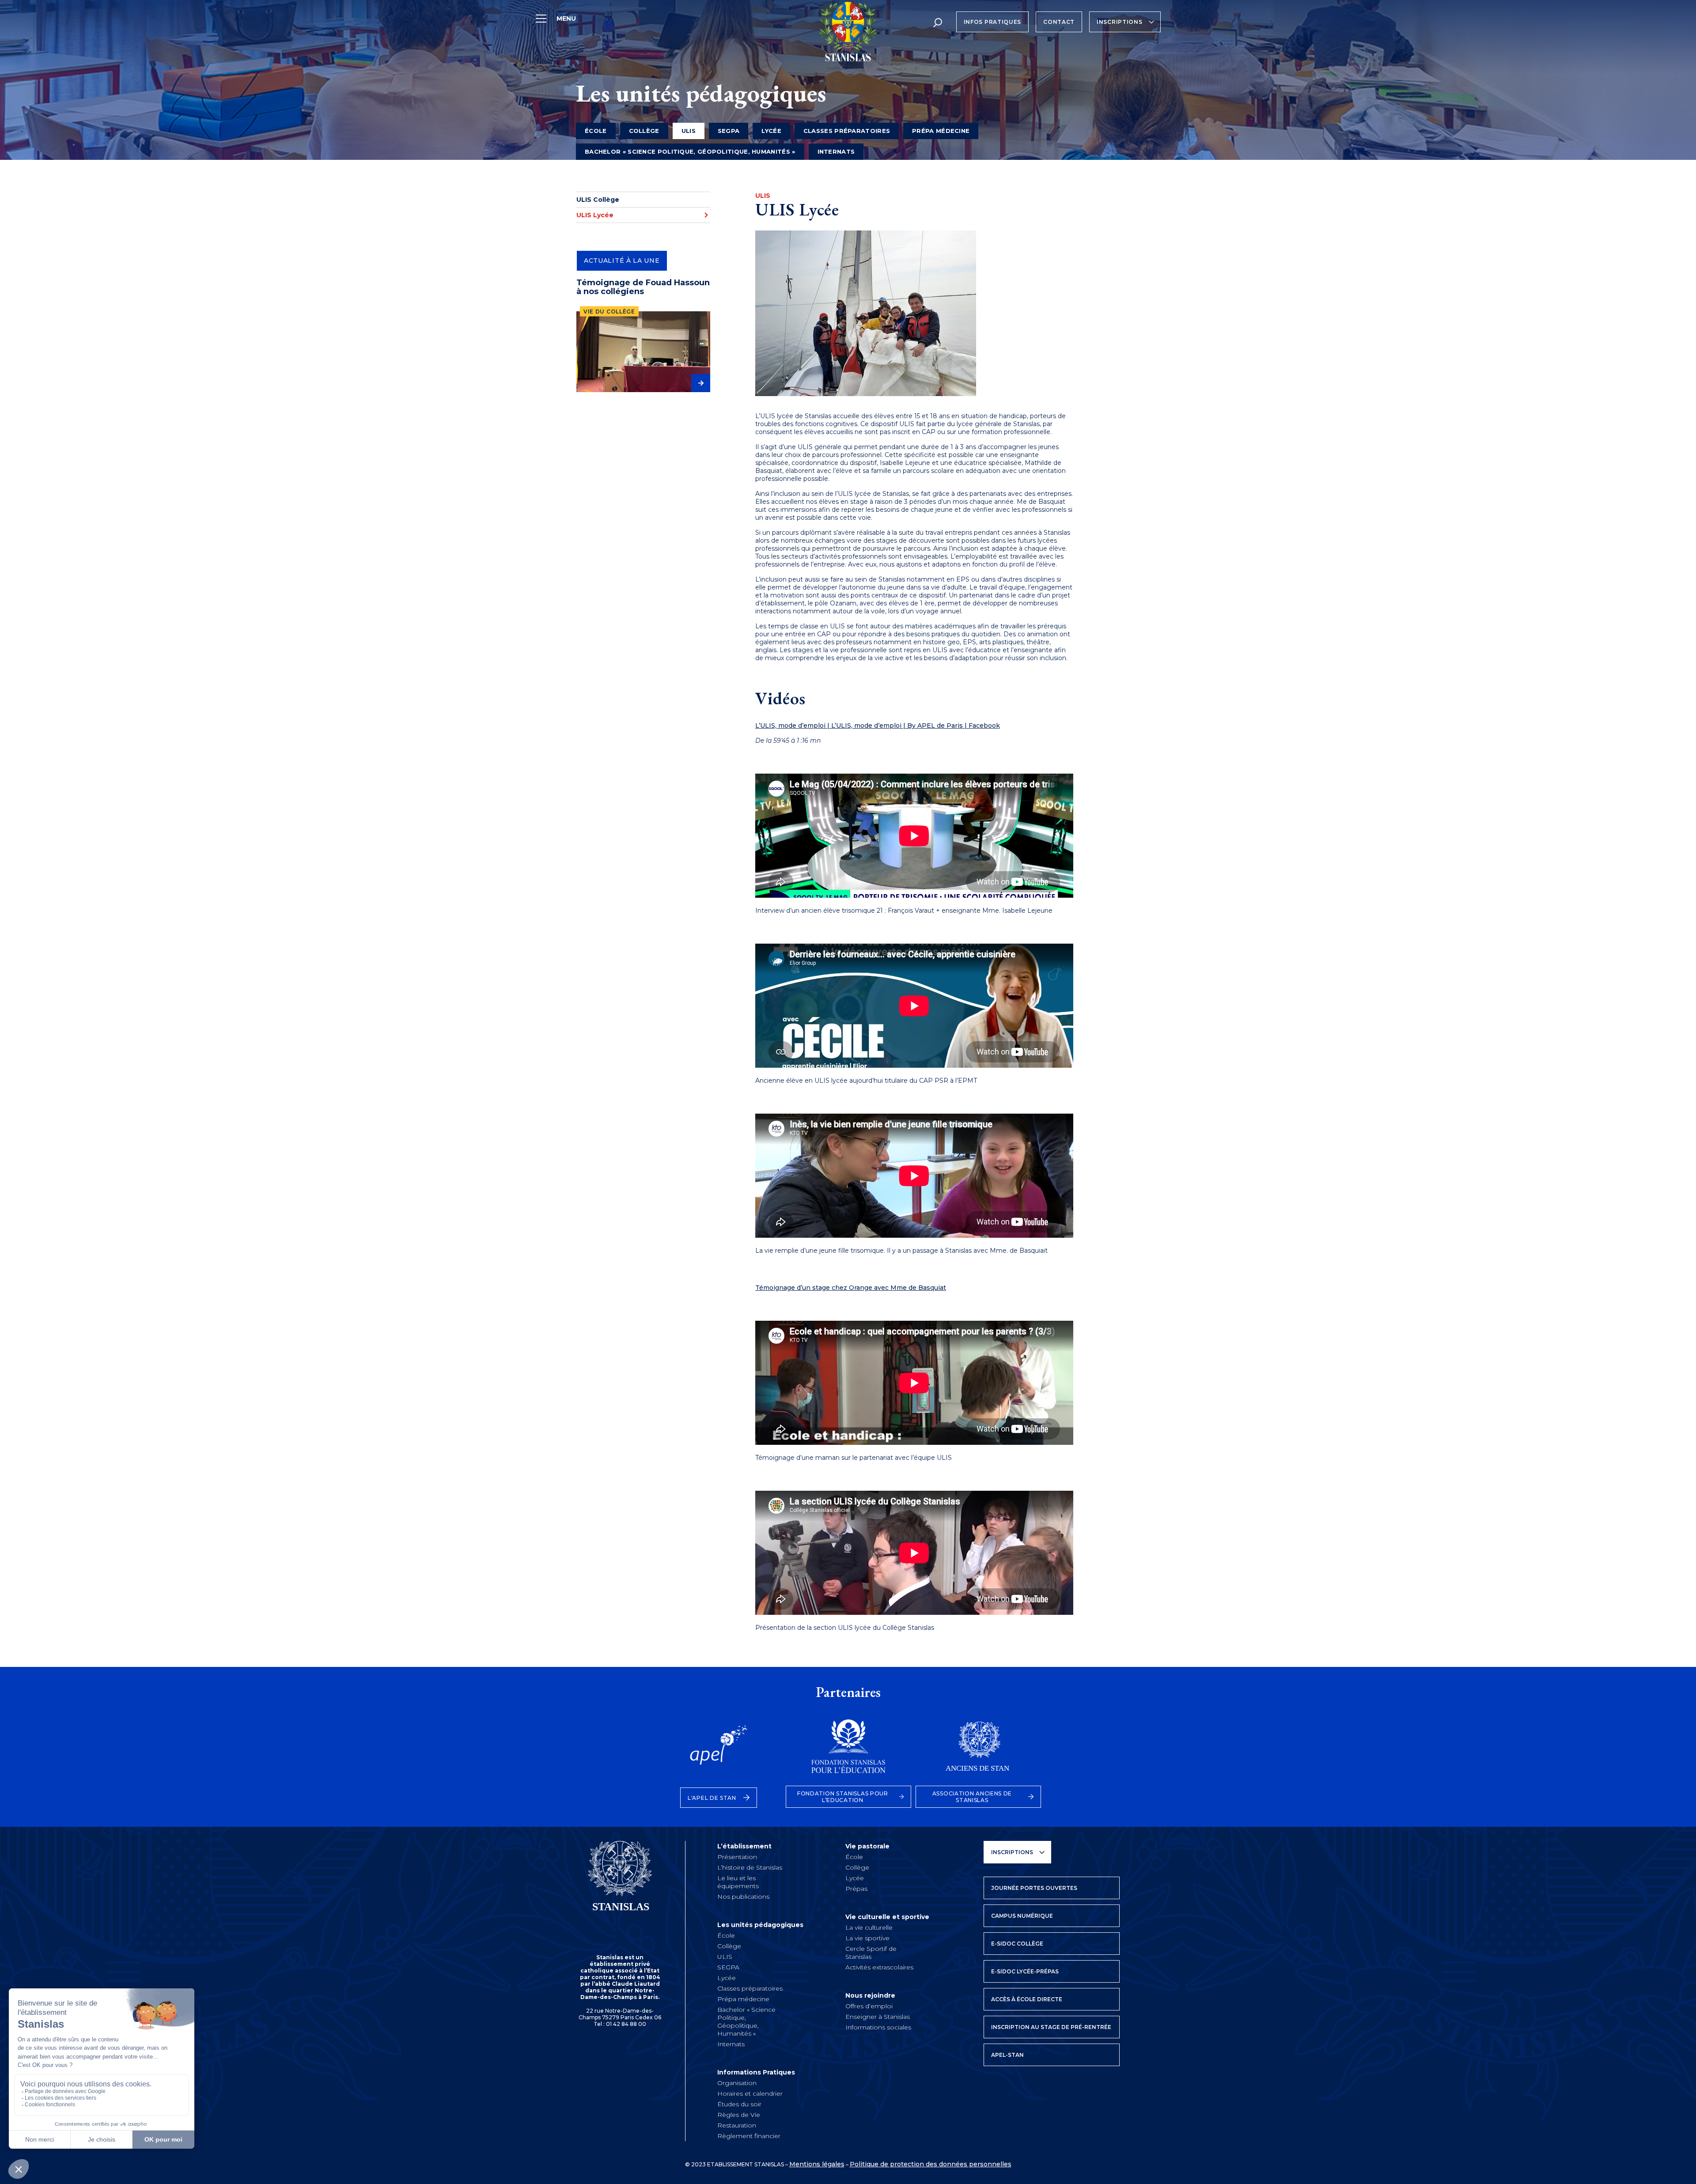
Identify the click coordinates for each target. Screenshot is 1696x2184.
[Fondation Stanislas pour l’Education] (848, 1751)
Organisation (737, 2083)
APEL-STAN (1007, 2055)
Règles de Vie (739, 2115)
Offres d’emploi (869, 2006)
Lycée (771, 131)
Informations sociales (878, 2027)
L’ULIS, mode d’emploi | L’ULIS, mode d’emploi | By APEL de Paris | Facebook (878, 725)
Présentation (737, 1857)
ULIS (725, 1957)
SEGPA (729, 131)
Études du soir (739, 2104)
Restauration (737, 2125)
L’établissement (744, 1846)
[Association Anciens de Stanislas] (978, 1751)
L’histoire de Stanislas (750, 1867)
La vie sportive (867, 1938)
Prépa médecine (941, 131)
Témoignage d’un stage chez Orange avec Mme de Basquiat (851, 1288)
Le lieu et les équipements (738, 1882)
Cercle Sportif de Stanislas (871, 1953)
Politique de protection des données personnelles (931, 2164)
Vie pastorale (867, 1846)
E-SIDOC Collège (1017, 1944)
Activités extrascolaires (879, 1967)
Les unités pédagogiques (760, 1925)
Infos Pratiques (993, 22)
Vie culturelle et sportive (887, 1917)
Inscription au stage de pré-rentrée (1051, 2027)
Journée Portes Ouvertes (1034, 1888)
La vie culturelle (869, 1927)
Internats (836, 151)
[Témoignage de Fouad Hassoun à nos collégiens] (643, 352)
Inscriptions (1119, 22)
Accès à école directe (1027, 1999)
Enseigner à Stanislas (878, 2017)
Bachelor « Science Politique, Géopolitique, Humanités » (690, 151)
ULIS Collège (598, 200)
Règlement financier (749, 2136)
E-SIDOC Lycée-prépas (1025, 1971)
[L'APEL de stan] (719, 1751)
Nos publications (743, 1897)
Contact (1059, 22)
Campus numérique (1022, 1916)
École (596, 131)
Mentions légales (817, 2164)
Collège (644, 131)
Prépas (856, 1889)
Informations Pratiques (756, 2072)
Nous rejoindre (870, 1995)
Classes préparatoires (847, 131)
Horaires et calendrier (750, 2093)
